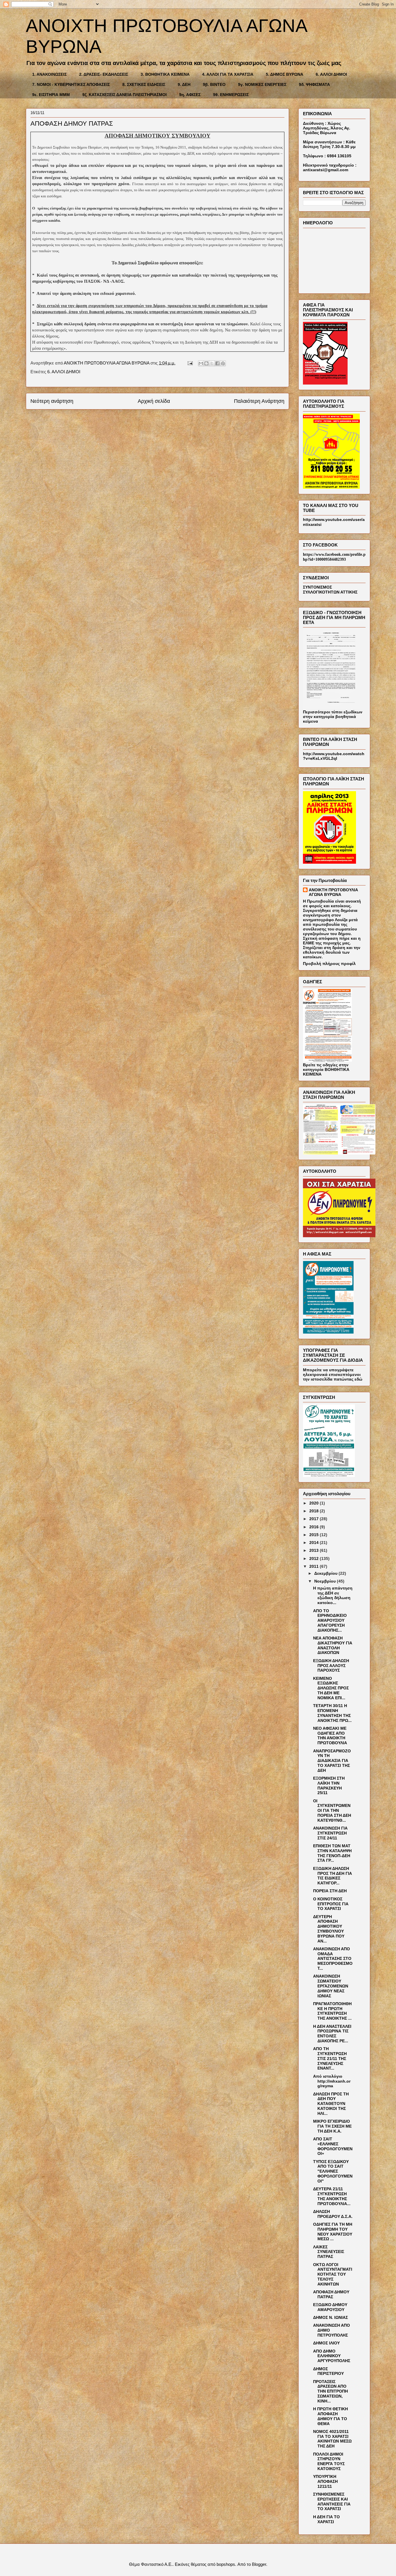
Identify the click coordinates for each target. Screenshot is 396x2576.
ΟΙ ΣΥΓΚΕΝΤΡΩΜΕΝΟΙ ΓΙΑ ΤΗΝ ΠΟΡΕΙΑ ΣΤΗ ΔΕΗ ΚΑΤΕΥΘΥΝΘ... (332, 1811)
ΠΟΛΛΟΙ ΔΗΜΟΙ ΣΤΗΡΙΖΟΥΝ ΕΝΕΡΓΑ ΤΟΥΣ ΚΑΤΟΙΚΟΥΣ (329, 2461)
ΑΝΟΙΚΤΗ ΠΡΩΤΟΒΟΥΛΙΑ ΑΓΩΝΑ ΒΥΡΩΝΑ (333, 892)
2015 (315, 1535)
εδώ (358, 1379)
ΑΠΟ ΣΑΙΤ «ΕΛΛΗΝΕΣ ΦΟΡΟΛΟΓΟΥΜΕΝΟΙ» (333, 2146)
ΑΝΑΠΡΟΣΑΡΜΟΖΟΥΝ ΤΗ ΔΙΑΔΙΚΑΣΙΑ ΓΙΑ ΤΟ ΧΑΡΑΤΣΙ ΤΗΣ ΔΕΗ (332, 1761)
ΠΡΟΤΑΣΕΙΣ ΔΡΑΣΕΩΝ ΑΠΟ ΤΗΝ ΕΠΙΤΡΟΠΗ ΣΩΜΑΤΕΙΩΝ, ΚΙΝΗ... (330, 2391)
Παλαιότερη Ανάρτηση (259, 401)
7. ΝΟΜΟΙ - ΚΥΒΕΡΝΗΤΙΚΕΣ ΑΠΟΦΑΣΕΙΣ (71, 84)
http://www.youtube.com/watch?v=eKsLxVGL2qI (334, 756)
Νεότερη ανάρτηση (52, 401)
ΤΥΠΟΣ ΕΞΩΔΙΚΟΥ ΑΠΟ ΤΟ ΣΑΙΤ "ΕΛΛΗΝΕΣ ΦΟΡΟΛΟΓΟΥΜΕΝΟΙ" (333, 2171)
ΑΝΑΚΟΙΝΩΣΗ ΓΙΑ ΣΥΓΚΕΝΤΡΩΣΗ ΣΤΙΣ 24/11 (330, 1833)
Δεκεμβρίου (326, 1573)
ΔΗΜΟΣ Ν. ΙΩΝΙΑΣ (330, 2317)
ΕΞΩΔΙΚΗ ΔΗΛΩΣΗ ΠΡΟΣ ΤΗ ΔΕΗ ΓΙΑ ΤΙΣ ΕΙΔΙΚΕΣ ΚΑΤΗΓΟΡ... (333, 1876)
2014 (315, 1543)
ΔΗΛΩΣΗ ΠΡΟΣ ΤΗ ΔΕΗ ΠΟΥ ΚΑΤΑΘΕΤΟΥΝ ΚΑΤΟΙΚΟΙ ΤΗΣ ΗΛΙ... (331, 2104)
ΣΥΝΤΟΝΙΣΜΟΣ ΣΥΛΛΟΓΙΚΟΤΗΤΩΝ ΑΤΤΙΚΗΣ (330, 590)
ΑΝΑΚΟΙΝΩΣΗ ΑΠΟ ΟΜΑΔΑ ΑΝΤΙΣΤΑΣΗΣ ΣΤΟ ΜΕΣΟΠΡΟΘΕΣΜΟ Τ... (333, 1959)
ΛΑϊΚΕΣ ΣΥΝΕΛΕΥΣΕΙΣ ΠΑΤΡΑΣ (329, 2252)
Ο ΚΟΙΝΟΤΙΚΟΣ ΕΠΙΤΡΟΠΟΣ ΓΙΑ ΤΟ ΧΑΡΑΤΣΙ (331, 1904)
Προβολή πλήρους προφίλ (329, 964)
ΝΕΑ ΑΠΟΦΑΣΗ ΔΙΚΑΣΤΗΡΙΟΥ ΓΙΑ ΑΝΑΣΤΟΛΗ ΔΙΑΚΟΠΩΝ (333, 1645)
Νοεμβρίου (326, 1581)
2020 (315, 1503)
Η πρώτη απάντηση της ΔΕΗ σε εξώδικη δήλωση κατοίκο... (333, 1595)
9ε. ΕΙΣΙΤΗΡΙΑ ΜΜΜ (51, 95)
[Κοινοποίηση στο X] (212, 363)
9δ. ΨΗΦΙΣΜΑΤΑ (314, 84)
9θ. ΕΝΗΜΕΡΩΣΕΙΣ (231, 95)
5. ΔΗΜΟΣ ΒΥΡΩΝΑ (285, 74)
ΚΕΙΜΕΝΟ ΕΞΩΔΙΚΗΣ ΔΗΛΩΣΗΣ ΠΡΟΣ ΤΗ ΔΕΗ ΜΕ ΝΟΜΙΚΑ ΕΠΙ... (331, 1688)
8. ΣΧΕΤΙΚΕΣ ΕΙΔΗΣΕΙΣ (144, 84)
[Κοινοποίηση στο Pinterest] (223, 363)
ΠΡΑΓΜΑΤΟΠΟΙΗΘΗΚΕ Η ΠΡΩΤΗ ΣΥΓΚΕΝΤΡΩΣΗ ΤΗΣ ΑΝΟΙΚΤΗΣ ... (332, 2011)
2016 (315, 1527)
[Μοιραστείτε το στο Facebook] (217, 363)
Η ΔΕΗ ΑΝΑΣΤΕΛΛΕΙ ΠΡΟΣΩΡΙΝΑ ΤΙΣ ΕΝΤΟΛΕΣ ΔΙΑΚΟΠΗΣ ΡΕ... (332, 2034)
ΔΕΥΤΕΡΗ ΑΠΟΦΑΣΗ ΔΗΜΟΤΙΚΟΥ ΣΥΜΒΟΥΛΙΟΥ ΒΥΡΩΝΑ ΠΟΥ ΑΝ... (329, 1929)
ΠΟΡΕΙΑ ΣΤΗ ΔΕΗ (330, 1891)
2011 (315, 1566)
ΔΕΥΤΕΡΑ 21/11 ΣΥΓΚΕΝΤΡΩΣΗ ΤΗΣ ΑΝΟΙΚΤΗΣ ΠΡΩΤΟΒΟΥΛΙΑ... (332, 2196)
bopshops (226, 2564)
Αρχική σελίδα (154, 401)
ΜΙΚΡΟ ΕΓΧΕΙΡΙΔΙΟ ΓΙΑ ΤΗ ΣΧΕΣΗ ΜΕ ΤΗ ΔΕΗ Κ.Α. (332, 2126)
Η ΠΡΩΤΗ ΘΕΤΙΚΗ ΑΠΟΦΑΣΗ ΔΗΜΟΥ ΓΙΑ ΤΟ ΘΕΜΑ (330, 2416)
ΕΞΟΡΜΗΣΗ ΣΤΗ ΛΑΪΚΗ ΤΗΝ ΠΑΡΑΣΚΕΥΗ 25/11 (329, 1785)
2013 (315, 1550)
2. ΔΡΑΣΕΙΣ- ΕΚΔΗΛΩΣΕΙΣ (104, 74)
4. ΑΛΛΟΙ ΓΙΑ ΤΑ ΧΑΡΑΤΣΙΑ (228, 74)
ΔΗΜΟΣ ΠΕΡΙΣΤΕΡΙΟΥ (328, 2371)
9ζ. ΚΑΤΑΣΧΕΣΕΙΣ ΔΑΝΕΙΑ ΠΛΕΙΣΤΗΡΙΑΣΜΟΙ (125, 95)
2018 (315, 1511)
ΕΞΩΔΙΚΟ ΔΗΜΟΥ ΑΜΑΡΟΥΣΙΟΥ (330, 2307)
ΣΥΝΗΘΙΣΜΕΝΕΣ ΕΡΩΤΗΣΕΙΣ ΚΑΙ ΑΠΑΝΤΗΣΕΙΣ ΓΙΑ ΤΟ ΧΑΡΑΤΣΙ (332, 2501)
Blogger (259, 2564)
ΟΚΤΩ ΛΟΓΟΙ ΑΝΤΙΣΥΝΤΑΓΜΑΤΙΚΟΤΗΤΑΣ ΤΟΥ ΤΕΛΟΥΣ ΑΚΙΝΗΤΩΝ (333, 2274)
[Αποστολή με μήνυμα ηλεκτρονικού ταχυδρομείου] (201, 363)
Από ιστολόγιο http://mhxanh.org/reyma (332, 2081)
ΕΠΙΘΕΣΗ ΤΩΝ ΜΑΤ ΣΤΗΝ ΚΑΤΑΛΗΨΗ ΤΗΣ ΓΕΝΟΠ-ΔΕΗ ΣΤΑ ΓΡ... (332, 1853)
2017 (315, 1519)
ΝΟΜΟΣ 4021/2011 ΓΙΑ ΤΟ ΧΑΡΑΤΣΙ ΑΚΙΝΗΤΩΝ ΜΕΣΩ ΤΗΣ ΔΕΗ (332, 2439)
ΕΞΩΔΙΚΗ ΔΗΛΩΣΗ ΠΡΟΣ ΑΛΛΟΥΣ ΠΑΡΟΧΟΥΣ (331, 1666)
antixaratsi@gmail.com (326, 170)
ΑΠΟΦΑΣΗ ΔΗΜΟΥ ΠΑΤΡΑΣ (331, 2294)
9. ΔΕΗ (184, 84)
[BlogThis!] (206, 363)
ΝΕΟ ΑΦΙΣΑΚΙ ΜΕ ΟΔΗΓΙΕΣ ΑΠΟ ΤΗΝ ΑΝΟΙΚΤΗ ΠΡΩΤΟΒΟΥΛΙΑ (330, 1736)
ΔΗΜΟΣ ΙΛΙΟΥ (326, 2343)
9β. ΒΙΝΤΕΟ (214, 84)
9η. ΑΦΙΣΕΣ (190, 95)
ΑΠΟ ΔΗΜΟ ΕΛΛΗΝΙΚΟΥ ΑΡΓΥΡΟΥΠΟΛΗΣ (332, 2356)
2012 (315, 1558)
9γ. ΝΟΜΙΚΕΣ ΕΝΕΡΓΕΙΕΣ (262, 84)
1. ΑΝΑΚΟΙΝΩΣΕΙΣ (49, 74)
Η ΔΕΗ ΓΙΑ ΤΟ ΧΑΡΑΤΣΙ (326, 2519)
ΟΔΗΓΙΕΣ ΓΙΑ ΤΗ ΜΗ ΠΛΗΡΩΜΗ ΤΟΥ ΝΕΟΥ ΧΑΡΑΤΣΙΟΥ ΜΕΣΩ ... (333, 2232)
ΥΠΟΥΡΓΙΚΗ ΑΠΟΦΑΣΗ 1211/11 (325, 2481)
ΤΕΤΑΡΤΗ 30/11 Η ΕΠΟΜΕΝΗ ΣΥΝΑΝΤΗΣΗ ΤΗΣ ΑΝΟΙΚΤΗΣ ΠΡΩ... (332, 1713)
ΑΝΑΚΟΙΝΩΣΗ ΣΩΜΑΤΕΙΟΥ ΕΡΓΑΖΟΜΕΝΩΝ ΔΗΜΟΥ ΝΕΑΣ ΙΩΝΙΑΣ (331, 1986)
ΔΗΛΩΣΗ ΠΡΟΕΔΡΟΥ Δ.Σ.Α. (333, 2214)
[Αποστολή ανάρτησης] (190, 363)
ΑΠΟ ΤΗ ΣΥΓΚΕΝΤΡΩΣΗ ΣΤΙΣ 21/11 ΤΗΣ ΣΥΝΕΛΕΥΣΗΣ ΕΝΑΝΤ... (330, 2058)
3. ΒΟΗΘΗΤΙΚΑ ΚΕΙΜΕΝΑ (165, 74)
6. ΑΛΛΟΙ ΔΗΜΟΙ (331, 74)
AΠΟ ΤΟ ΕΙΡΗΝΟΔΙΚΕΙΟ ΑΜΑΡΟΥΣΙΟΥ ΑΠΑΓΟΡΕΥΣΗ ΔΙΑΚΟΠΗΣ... (330, 1620)
